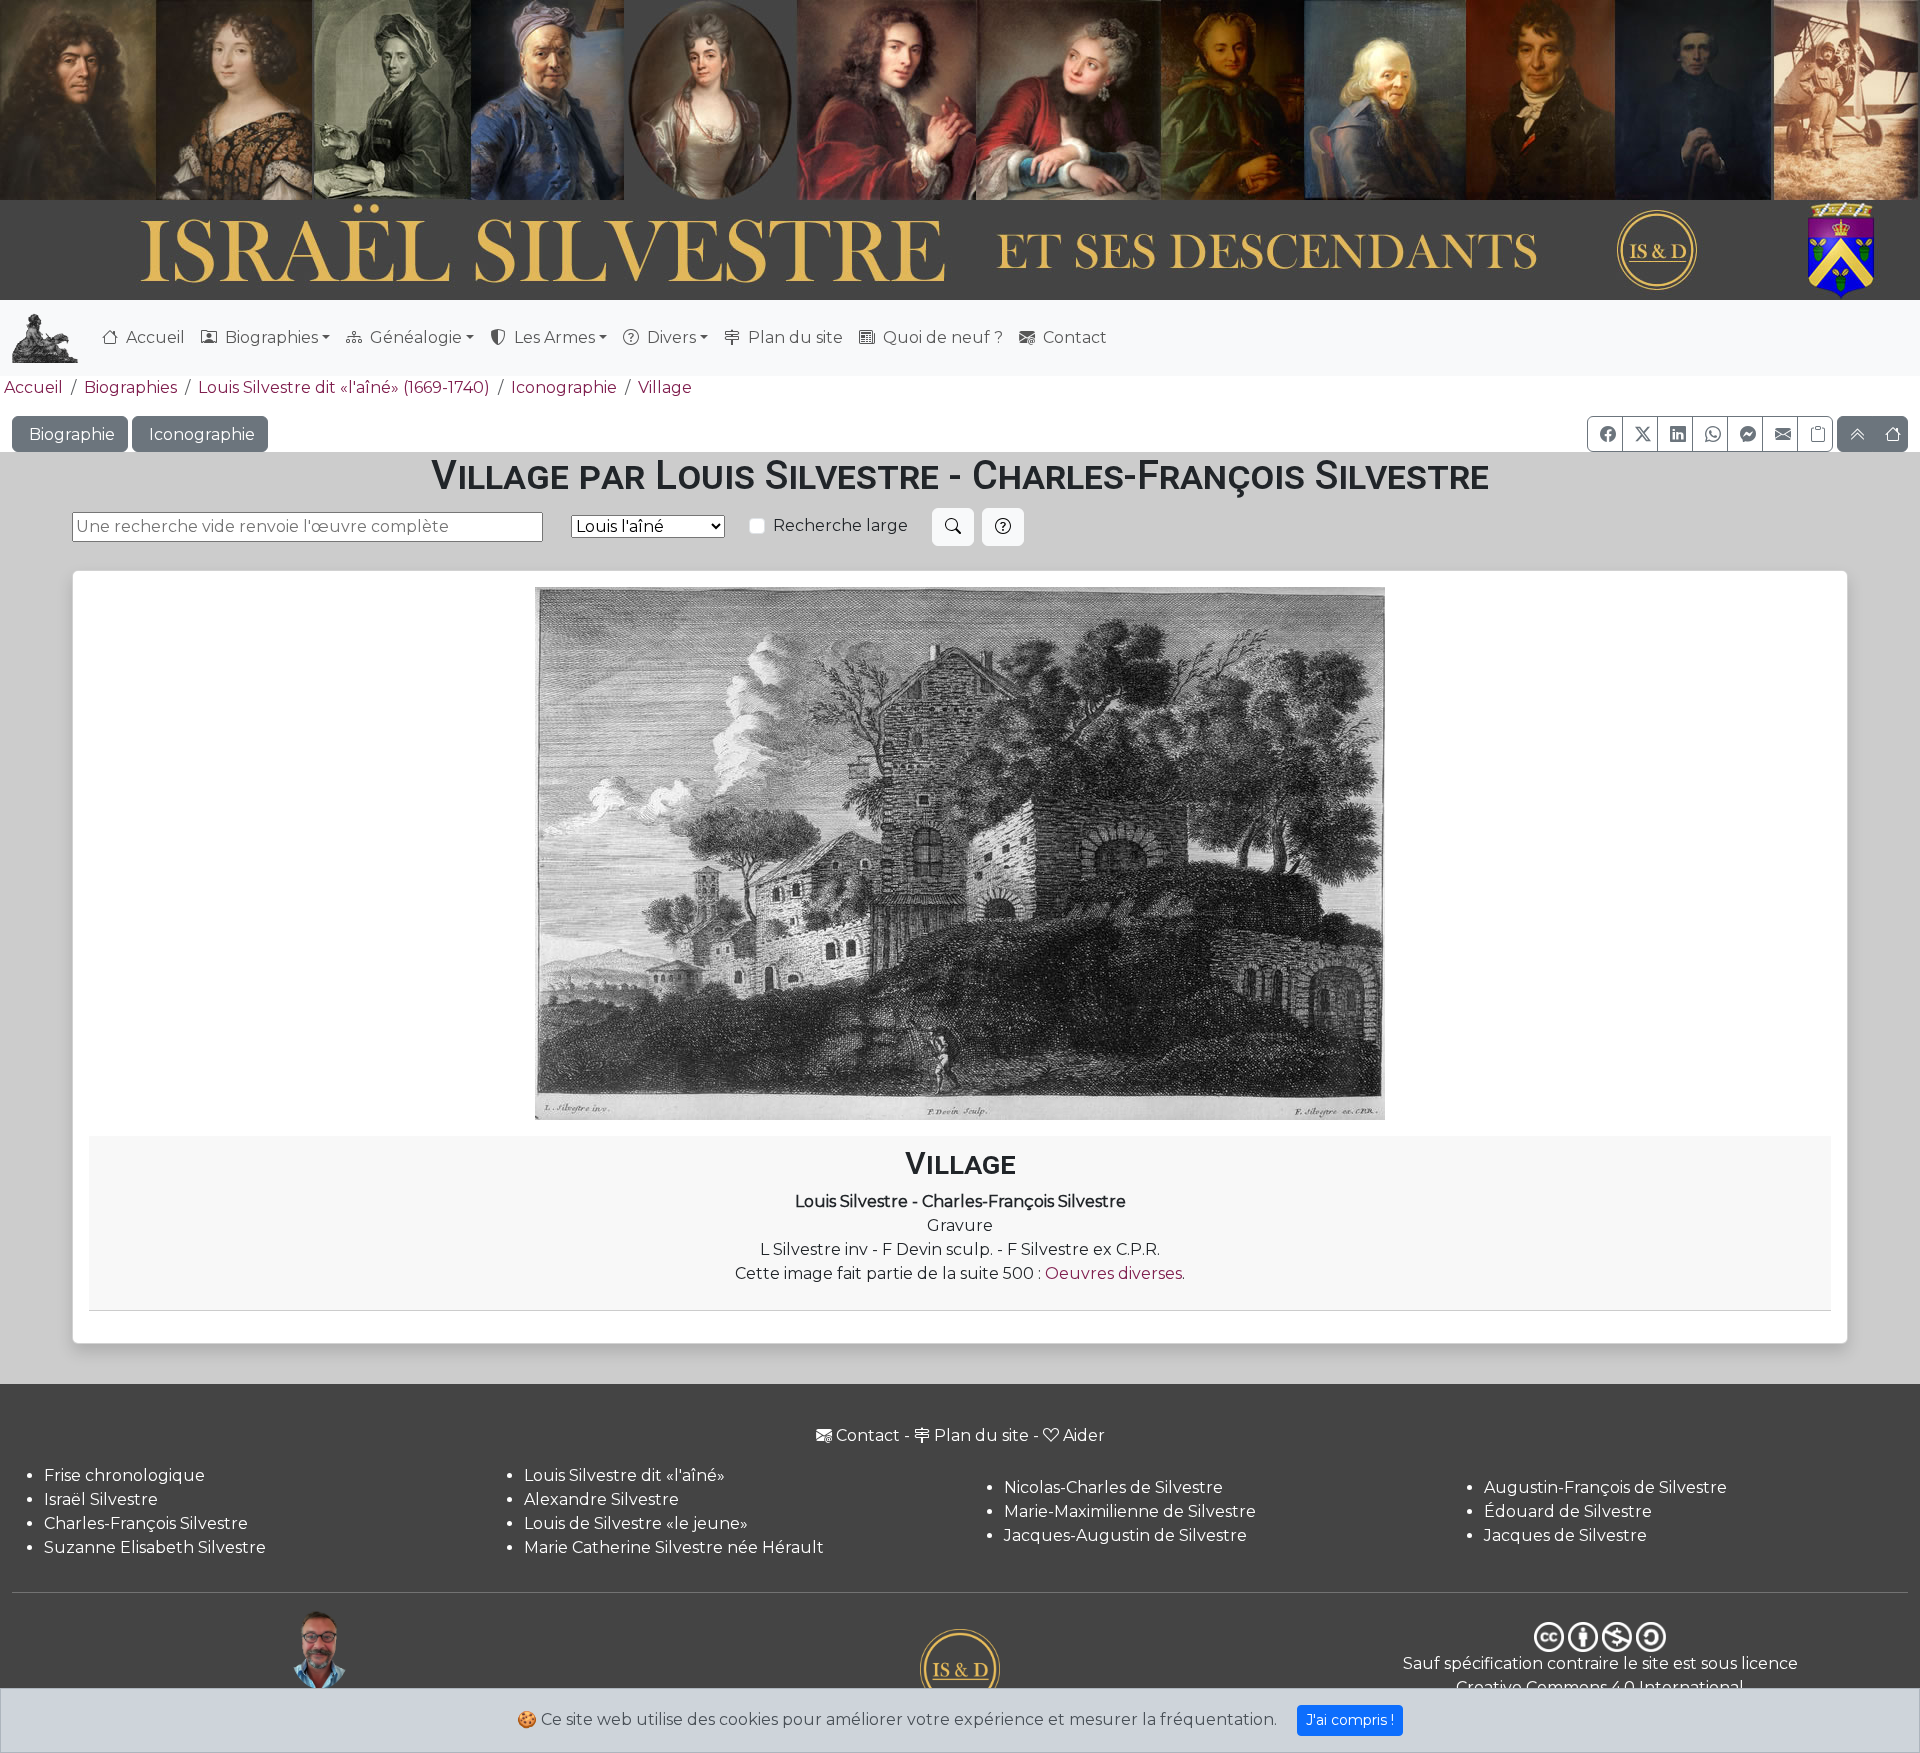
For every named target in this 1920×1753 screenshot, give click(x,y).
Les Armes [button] (552, 337)
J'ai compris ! (1350, 1720)
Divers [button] (669, 337)
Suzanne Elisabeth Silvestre (155, 1547)
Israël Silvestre (101, 1499)
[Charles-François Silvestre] (392, 100)
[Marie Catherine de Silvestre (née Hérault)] (707, 100)
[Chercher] (953, 527)
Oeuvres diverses (1113, 1273)
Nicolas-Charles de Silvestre (1113, 1487)
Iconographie (564, 387)
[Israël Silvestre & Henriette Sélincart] (156, 103)
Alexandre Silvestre (601, 1499)
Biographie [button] (70, 434)
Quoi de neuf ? (941, 337)
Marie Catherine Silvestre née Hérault (674, 1547)
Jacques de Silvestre (1565, 1535)
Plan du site (793, 337)
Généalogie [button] (414, 337)
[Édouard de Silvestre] (1694, 100)
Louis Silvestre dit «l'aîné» (624, 1475)
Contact (1073, 337)
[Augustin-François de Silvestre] (1541, 100)
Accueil (153, 337)
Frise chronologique (124, 1475)
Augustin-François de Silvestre (1605, 1487)
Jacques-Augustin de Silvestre (1125, 1535)
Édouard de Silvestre (1568, 1511)
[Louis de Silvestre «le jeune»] (549, 100)
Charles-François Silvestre (146, 1523)
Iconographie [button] (200, 434)
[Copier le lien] (1815, 434)
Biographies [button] (269, 337)
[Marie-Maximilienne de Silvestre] (1230, 100)
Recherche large (840, 525)
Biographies (130, 387)
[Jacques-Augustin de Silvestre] (1384, 100)
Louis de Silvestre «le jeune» (636, 1523)
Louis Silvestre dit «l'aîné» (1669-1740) (344, 387)
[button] (1605, 434)
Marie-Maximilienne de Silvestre (1130, 1511)
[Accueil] (886, 251)
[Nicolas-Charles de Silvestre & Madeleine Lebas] (979, 100)
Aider (1084, 1435)
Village (665, 387)
